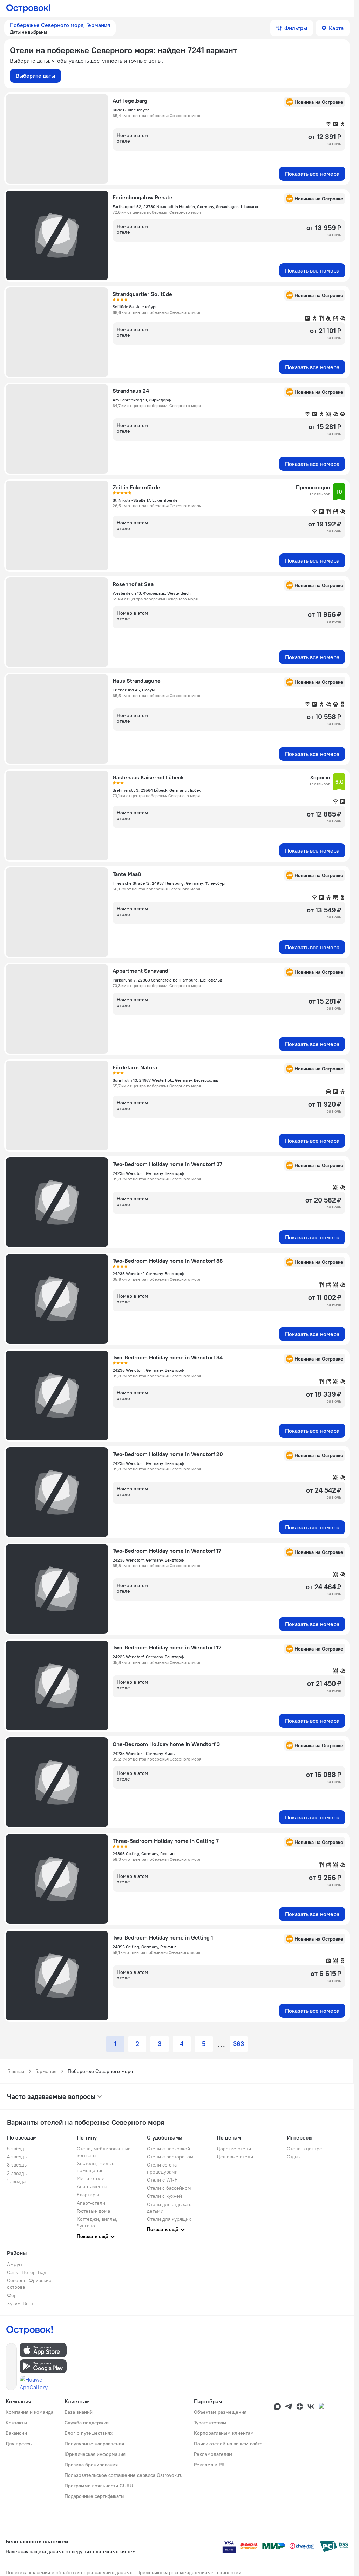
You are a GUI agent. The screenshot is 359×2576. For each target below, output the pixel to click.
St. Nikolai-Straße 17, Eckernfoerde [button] (145, 500)
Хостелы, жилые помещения (96, 2167)
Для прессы (19, 2444)
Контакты (16, 2423)
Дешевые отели (235, 2157)
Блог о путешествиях (89, 2433)
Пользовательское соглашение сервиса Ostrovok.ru (124, 2475)
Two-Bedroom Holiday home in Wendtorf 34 (168, 1357)
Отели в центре (304, 2149)
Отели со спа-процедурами (163, 2168)
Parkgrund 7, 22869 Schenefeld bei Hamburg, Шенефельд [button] (167, 980)
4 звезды (17, 2157)
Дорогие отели (234, 2149)
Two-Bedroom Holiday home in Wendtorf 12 (167, 1647)
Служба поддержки (87, 2423)
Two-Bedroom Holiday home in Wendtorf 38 (168, 1261)
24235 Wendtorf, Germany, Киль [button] (144, 1753)
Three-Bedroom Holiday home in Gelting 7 (166, 1841)
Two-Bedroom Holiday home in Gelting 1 (163, 1937)
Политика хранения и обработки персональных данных (69, 2572)
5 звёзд (16, 2149)
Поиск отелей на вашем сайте (228, 2444)
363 (239, 2044)
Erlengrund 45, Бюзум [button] (134, 690)
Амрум (15, 2264)
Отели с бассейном (169, 2188)
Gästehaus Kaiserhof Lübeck (148, 777)
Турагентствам (210, 2423)
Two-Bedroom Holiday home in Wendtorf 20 (168, 1454)
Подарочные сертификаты (94, 2496)
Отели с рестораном (170, 2157)
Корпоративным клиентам (224, 2433)
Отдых (294, 2157)
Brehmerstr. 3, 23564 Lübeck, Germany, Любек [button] (157, 790)
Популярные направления (94, 2444)
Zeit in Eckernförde (136, 487)
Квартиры (88, 2195)
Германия (46, 2071)
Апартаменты (92, 2186)
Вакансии (16, 2433)
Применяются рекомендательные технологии (189, 2572)
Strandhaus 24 (131, 391)
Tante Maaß (127, 874)
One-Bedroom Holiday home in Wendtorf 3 (166, 1744)
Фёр (12, 2295)
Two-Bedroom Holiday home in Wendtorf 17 (167, 1551)
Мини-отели (91, 2178)
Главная (16, 2071)
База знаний (79, 2412)
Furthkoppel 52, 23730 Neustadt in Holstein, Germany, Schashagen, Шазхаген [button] (186, 206)
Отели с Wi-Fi (163, 2180)
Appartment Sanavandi (141, 971)
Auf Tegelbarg (130, 101)
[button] (60, 28)
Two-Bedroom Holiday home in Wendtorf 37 (167, 1164)
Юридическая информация (95, 2454)
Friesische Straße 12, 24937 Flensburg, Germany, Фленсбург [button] (169, 883)
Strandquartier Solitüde (142, 294)
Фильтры (296, 28)
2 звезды (17, 2173)
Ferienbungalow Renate (143, 197)
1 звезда (16, 2181)
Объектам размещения (220, 2412)
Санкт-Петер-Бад (27, 2272)
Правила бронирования (91, 2465)
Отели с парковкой (168, 2149)
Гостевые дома (93, 2211)
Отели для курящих (169, 2219)
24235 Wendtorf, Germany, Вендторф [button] (148, 1173)
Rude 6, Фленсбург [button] (131, 110)
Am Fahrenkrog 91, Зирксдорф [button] (142, 400)
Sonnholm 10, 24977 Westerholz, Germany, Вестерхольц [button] (165, 1080)
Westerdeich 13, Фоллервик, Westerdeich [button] (152, 593)
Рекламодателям (213, 2454)
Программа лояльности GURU (99, 2486)
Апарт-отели (91, 2203)
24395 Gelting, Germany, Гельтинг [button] (144, 1854)
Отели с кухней (164, 2196)
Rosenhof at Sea (133, 584)
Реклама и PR (209, 2465)
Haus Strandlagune (137, 681)
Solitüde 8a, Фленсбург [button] (135, 307)
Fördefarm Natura (135, 1067)
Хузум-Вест (20, 2303)
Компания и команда (29, 2412)
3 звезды (17, 2165)
